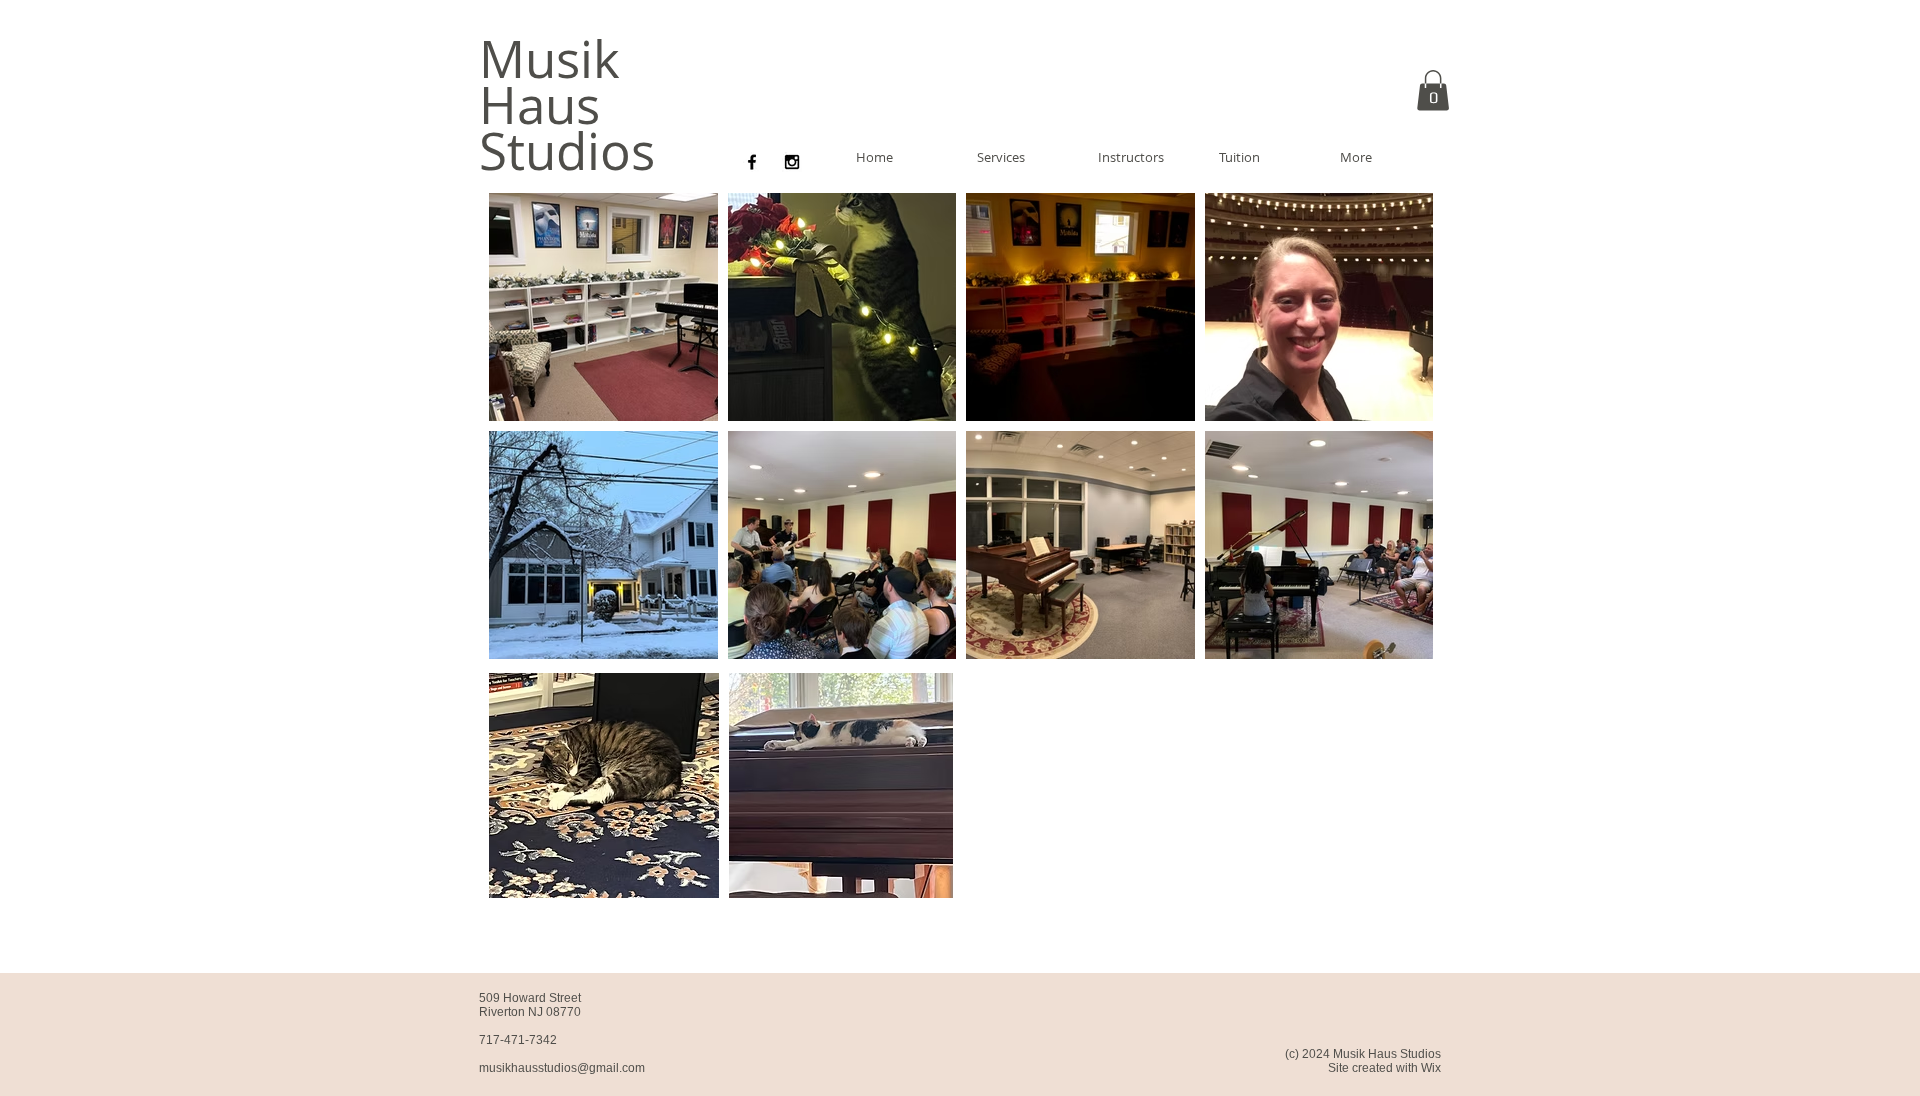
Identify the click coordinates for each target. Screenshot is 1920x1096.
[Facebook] (752, 162)
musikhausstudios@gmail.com (562, 1068)
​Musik (549, 59)
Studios (567, 151)
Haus (539, 105)
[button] (1433, 90)
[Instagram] (792, 162)
